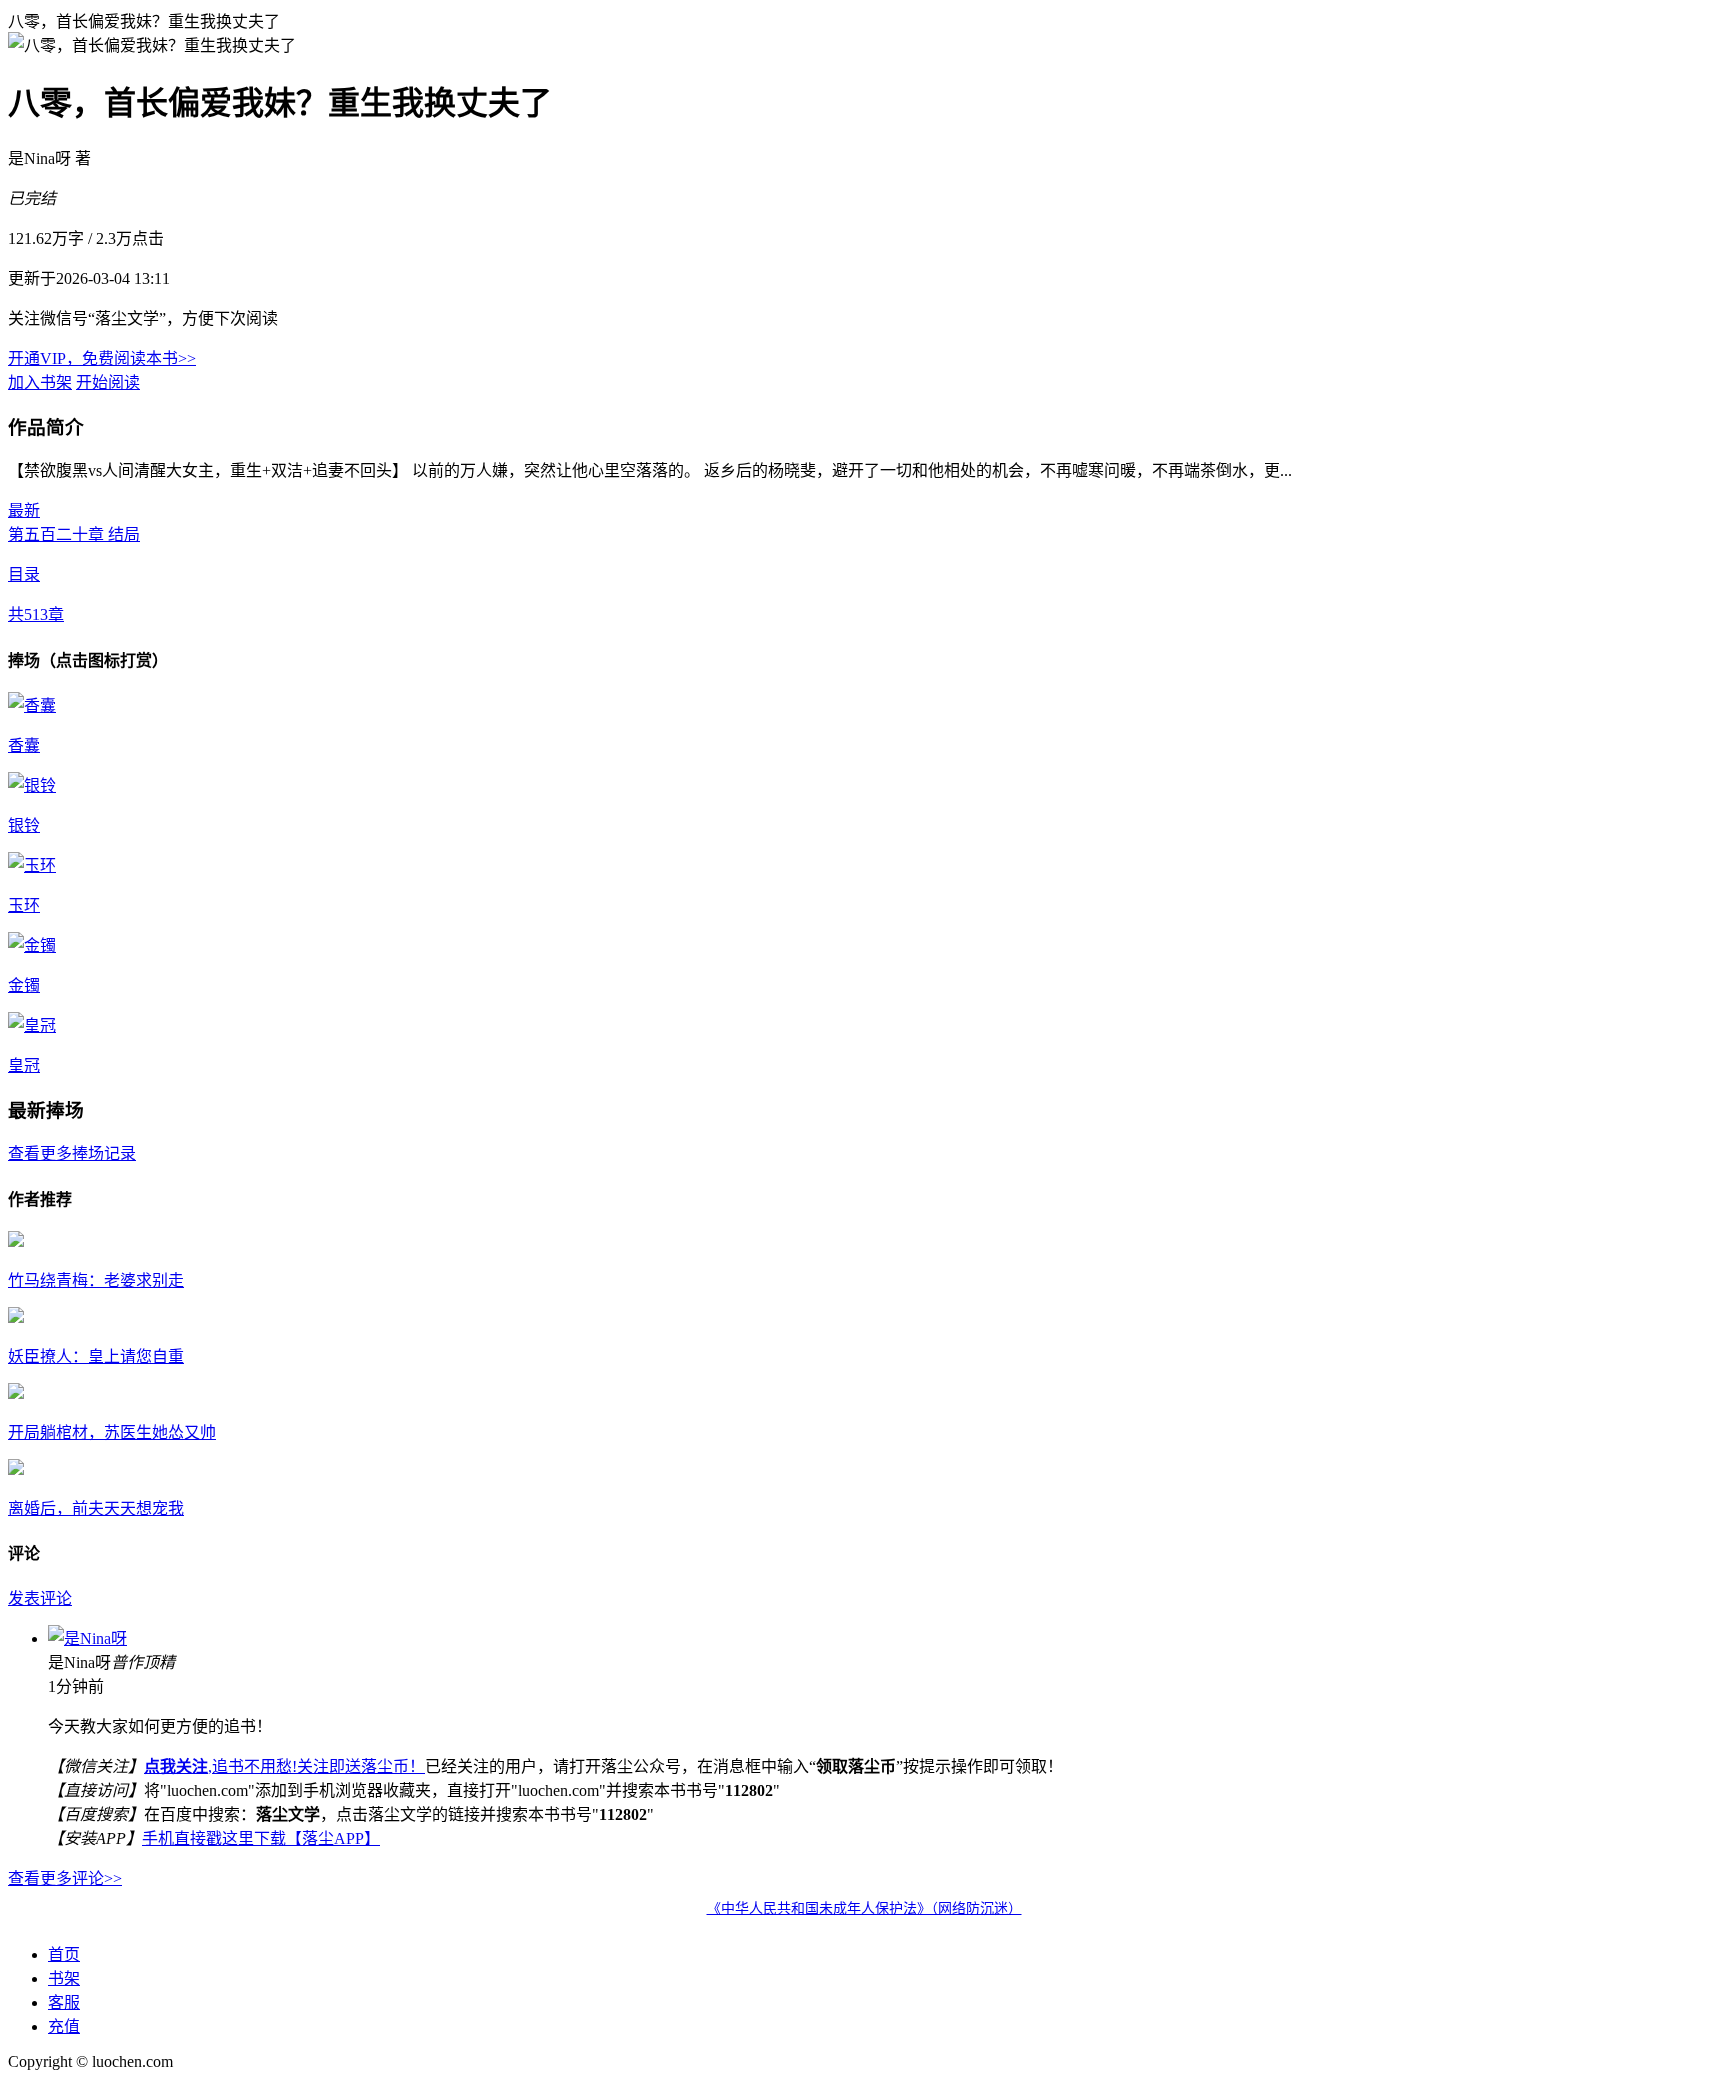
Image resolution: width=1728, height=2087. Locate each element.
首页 (64, 1954)
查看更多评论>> (65, 1878)
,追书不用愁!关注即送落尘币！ (284, 1766)
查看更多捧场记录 (72, 1153)
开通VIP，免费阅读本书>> (102, 358)
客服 (64, 2002)
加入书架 (40, 382)
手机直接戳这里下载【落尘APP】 (261, 1838)
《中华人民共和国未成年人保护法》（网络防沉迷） (864, 1908)
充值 (64, 2026)
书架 (64, 1978)
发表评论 (40, 1598)
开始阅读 (108, 382)
